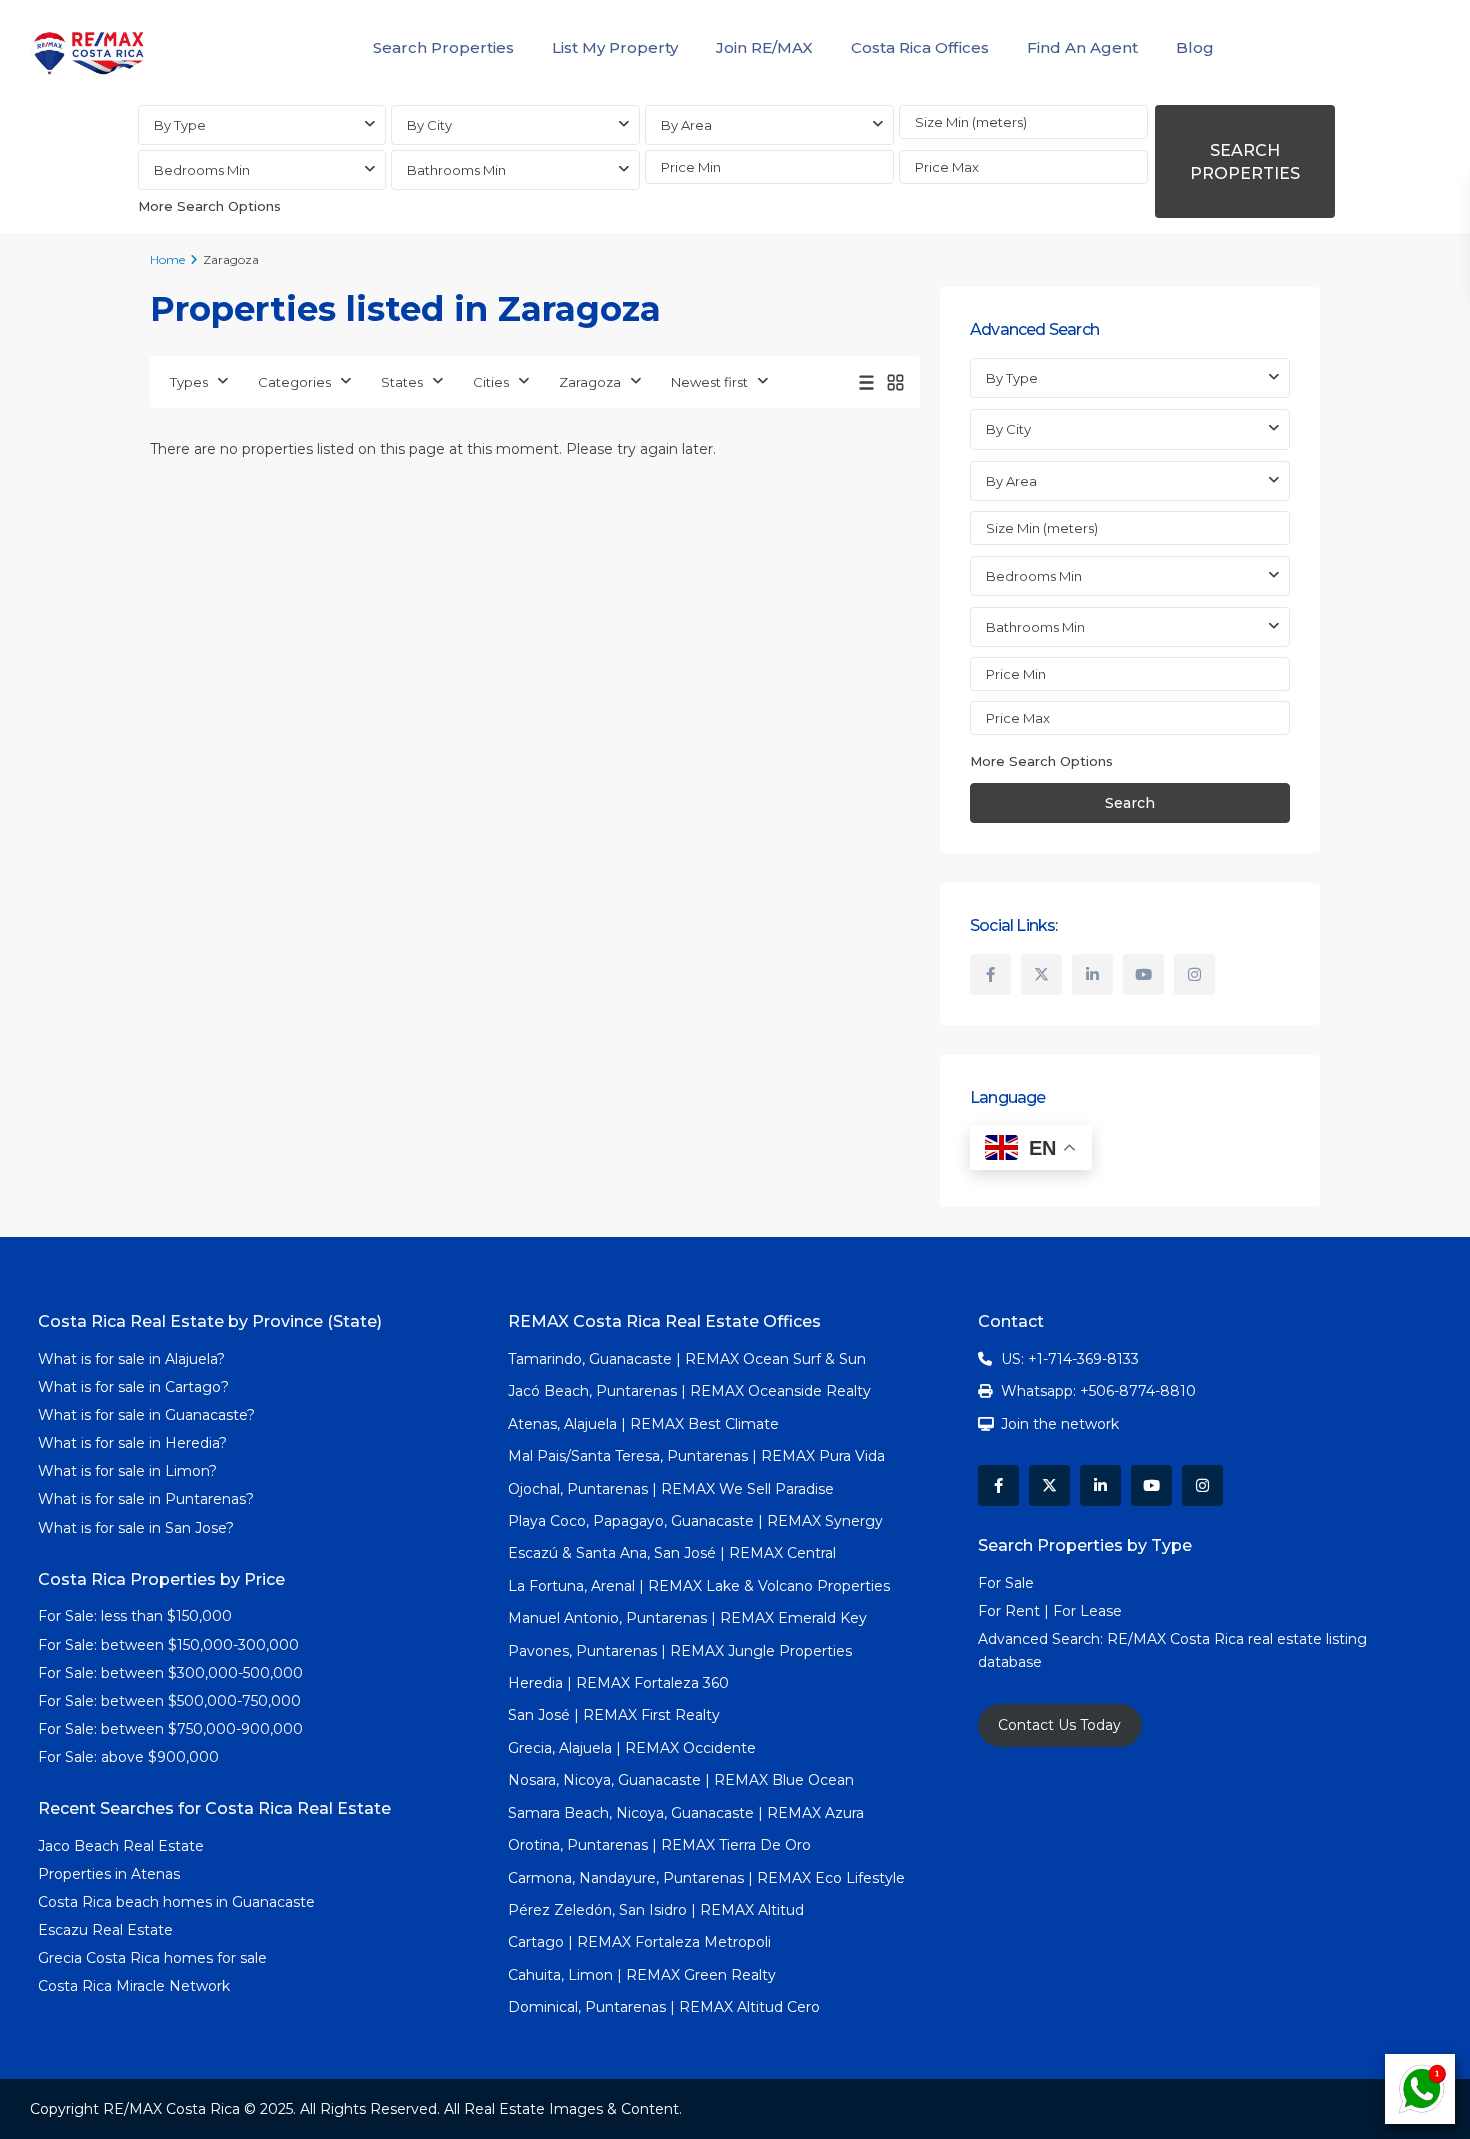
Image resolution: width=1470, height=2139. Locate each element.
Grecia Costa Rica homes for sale (152, 1958)
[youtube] (1143, 974)
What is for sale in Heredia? (132, 1443)
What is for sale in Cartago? (133, 1387)
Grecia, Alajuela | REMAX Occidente (632, 1748)
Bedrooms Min (202, 170)
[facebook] (990, 974)
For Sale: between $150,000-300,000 (168, 1645)
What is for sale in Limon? (127, 1471)
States (402, 382)
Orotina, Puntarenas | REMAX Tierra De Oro (659, 1845)
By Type (180, 125)
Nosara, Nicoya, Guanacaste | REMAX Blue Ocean (681, 1780)
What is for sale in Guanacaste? (146, 1415)
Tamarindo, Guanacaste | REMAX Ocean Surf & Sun (687, 1359)
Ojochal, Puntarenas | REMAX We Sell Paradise (671, 1489)
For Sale (1006, 1583)
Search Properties (443, 47)
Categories (294, 382)
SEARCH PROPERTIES (1245, 162)
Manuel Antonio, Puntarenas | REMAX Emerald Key (687, 1618)
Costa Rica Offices (920, 47)
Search (1130, 803)
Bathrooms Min (456, 170)
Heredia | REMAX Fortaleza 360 (618, 1683)
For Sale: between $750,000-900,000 (170, 1729)
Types (189, 382)
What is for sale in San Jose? (136, 1528)
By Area (686, 125)
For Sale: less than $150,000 (135, 1616)
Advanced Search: (1042, 1639)
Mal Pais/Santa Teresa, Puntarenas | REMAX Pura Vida (696, 1456)
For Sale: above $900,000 (130, 1757)
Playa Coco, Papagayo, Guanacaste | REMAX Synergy (695, 1521)
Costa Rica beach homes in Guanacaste (176, 1902)
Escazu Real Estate (105, 1930)
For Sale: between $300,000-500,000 (170, 1673)
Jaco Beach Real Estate (123, 1846)
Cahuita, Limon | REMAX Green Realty (642, 1975)
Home (167, 259)
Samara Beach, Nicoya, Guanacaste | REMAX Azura (686, 1813)
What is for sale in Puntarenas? (146, 1499)
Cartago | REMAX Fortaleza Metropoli (639, 1942)
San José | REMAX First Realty (614, 1715)
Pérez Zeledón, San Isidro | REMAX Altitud (656, 1910)
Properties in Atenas (109, 1874)
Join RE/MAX (764, 47)
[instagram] (1194, 974)
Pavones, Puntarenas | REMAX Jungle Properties (680, 1651)
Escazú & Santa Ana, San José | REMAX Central (672, 1553)
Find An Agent (1082, 47)
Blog (1195, 47)
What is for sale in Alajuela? (131, 1359)
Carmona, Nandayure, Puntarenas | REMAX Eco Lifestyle (706, 1878)
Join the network (1060, 1424)
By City (429, 125)
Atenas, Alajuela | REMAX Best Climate (643, 1424)
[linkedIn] (1092, 974)
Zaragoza (590, 382)
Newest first (709, 382)
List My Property (615, 47)
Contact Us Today (1059, 1725)
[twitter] (1041, 974)
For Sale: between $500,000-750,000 (169, 1701)
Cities (491, 382)
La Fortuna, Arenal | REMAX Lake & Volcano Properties (699, 1586)
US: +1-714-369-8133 (1070, 1359)
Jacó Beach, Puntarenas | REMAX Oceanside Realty (689, 1391)
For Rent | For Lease (1050, 1611)
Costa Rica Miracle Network (134, 1986)
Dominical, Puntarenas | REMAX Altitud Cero (664, 2007)
